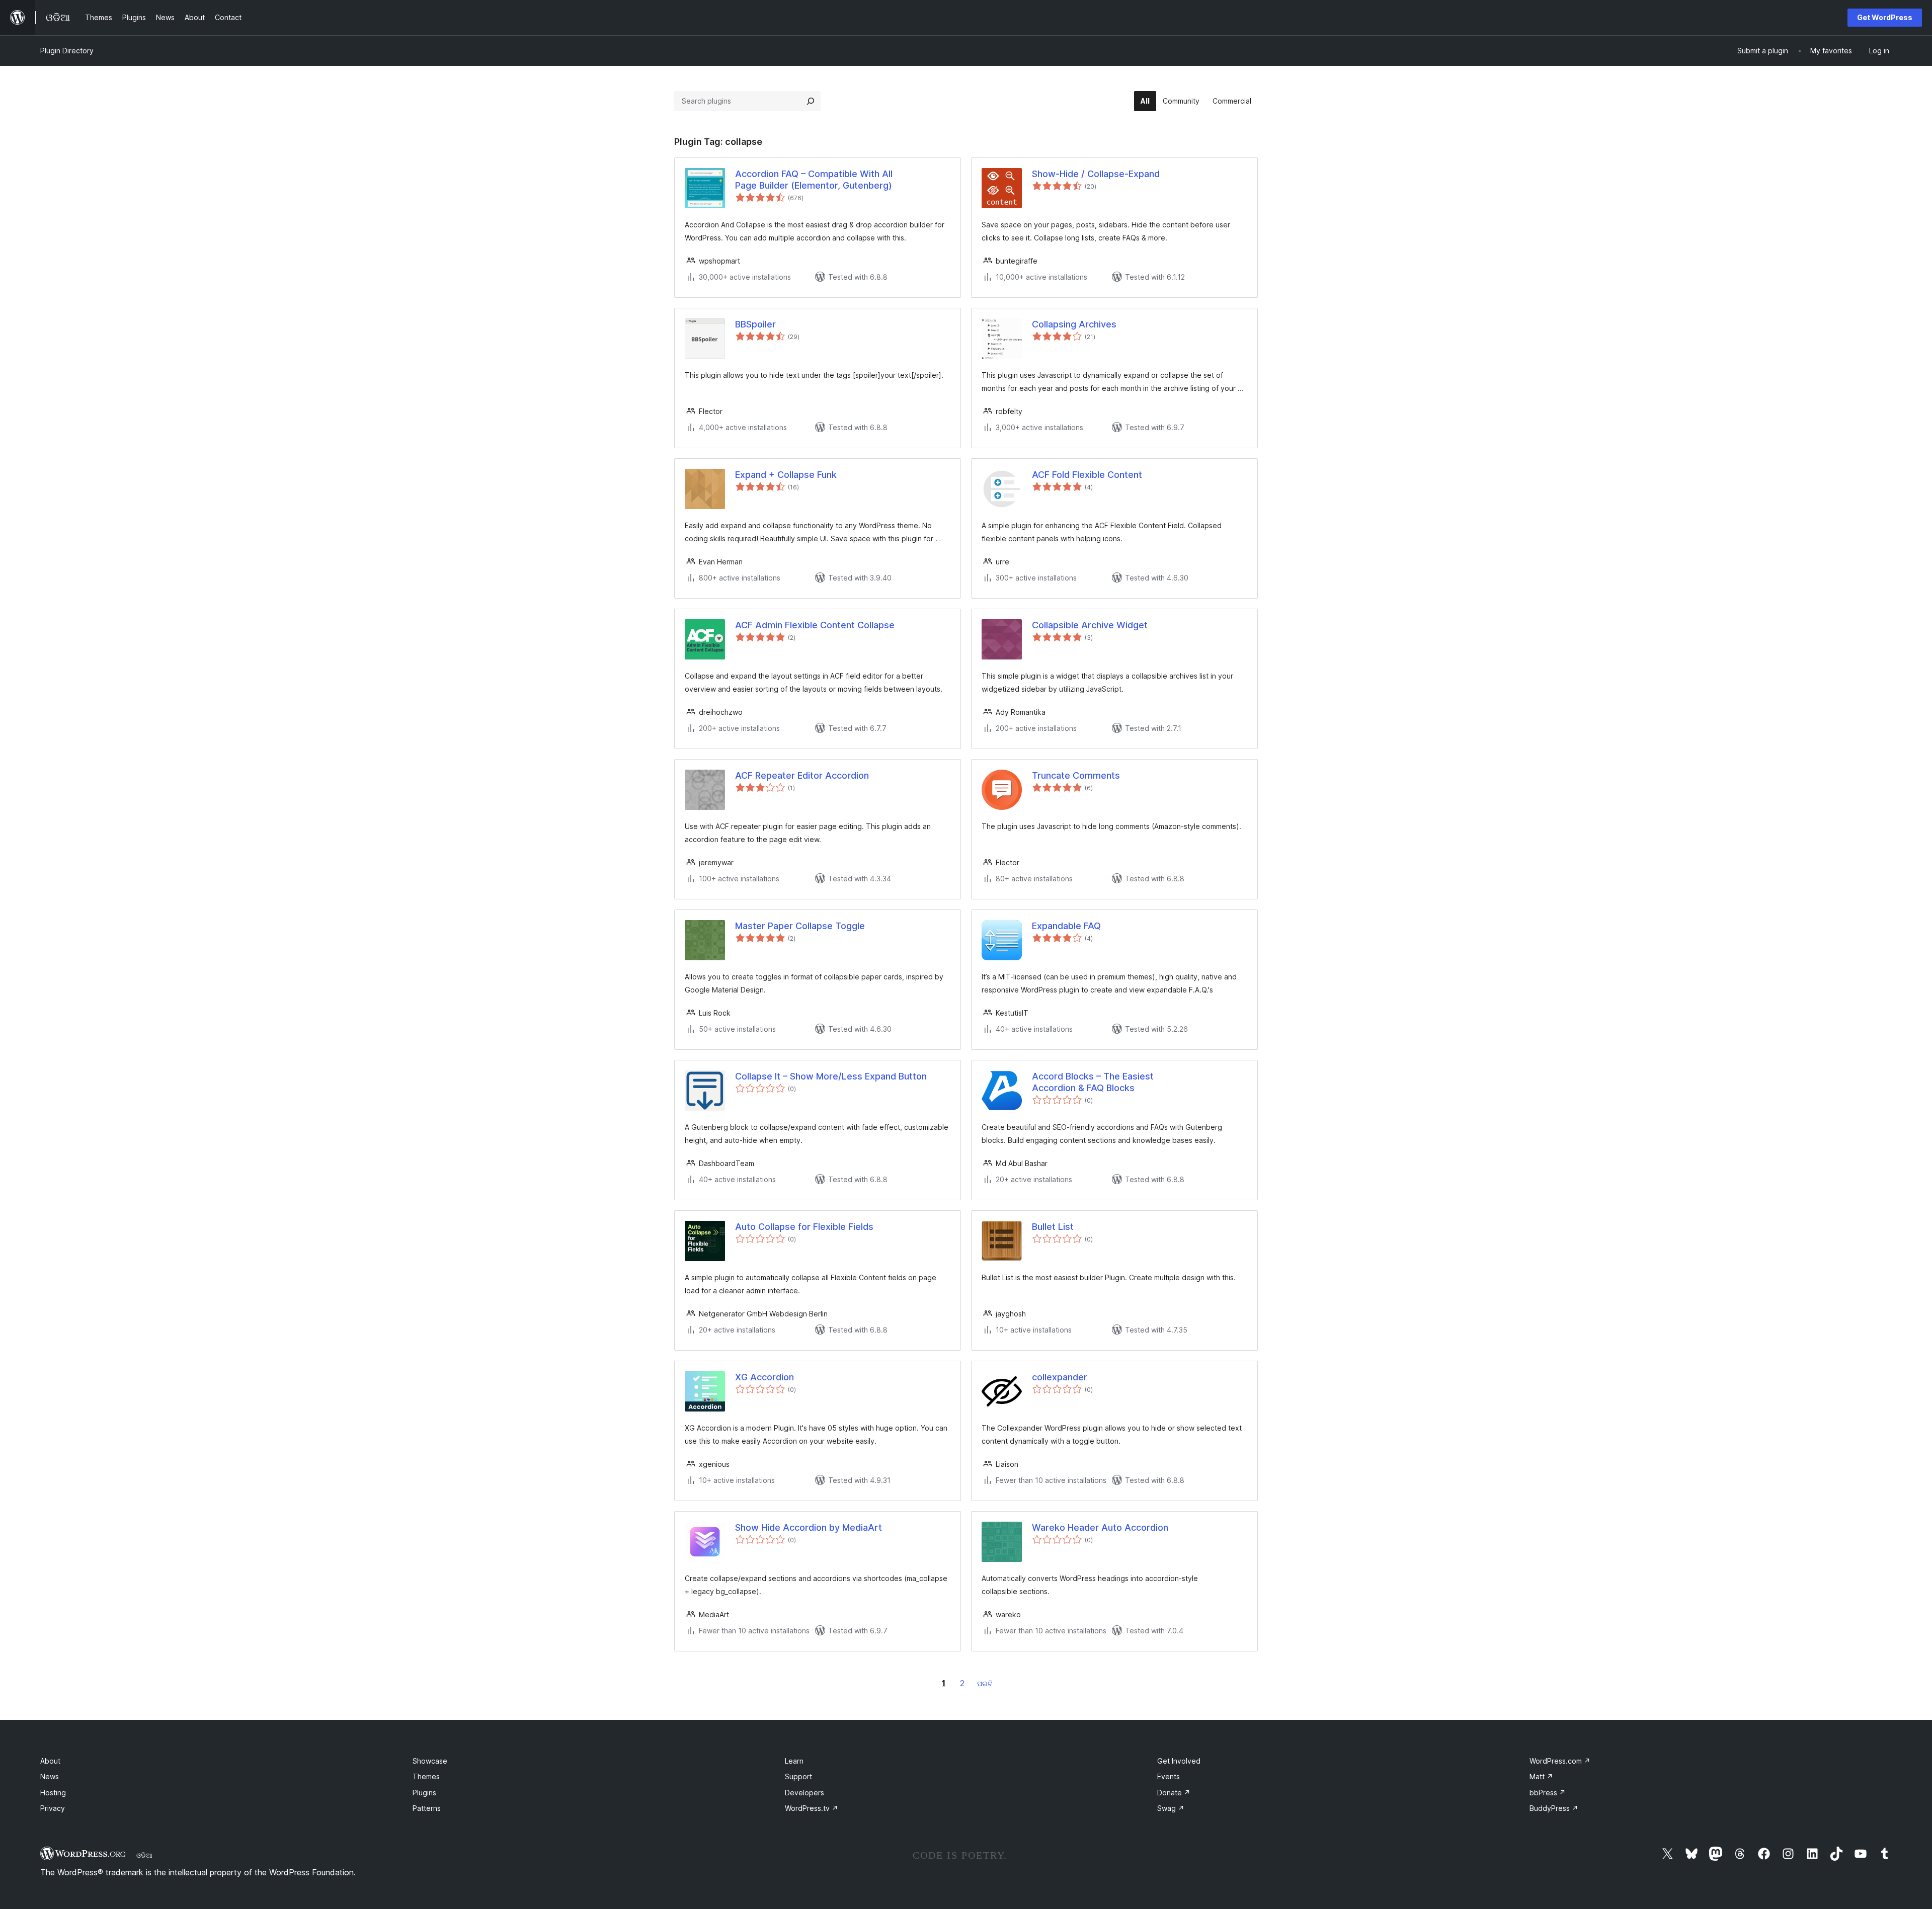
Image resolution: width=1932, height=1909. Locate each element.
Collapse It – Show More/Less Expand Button (831, 1076)
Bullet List (1053, 1227)
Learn (794, 1761)
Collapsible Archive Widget (1090, 625)
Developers (804, 1793)
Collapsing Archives (1074, 324)
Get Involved (1179, 1761)
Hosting (53, 1793)
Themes (426, 1776)
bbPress (1548, 1793)
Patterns (427, 1808)
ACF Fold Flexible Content (1087, 475)
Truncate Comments (1076, 775)
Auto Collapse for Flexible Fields (804, 1227)
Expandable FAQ (1066, 926)
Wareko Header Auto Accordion (1100, 1527)
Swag (1171, 1808)
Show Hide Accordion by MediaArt (809, 1527)
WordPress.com (1560, 1761)
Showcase (430, 1761)
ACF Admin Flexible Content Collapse (815, 625)
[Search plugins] (811, 101)
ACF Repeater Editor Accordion (802, 775)
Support (798, 1776)
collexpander (1060, 1377)
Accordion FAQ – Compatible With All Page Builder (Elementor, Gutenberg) (814, 180)
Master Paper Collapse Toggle (800, 926)
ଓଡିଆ (144, 1855)
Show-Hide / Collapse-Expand (1096, 174)
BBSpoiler (755, 324)
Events (1169, 1776)
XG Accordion (764, 1377)
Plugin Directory (67, 51)
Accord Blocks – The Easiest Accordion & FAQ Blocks (1093, 1082)
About (50, 1761)
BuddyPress (1554, 1808)
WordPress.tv (812, 1808)
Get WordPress (1885, 17)
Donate (1174, 1793)
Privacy (53, 1808)
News (50, 1776)
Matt (1541, 1776)
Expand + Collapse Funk (786, 475)
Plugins (424, 1793)
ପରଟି (985, 1683)
